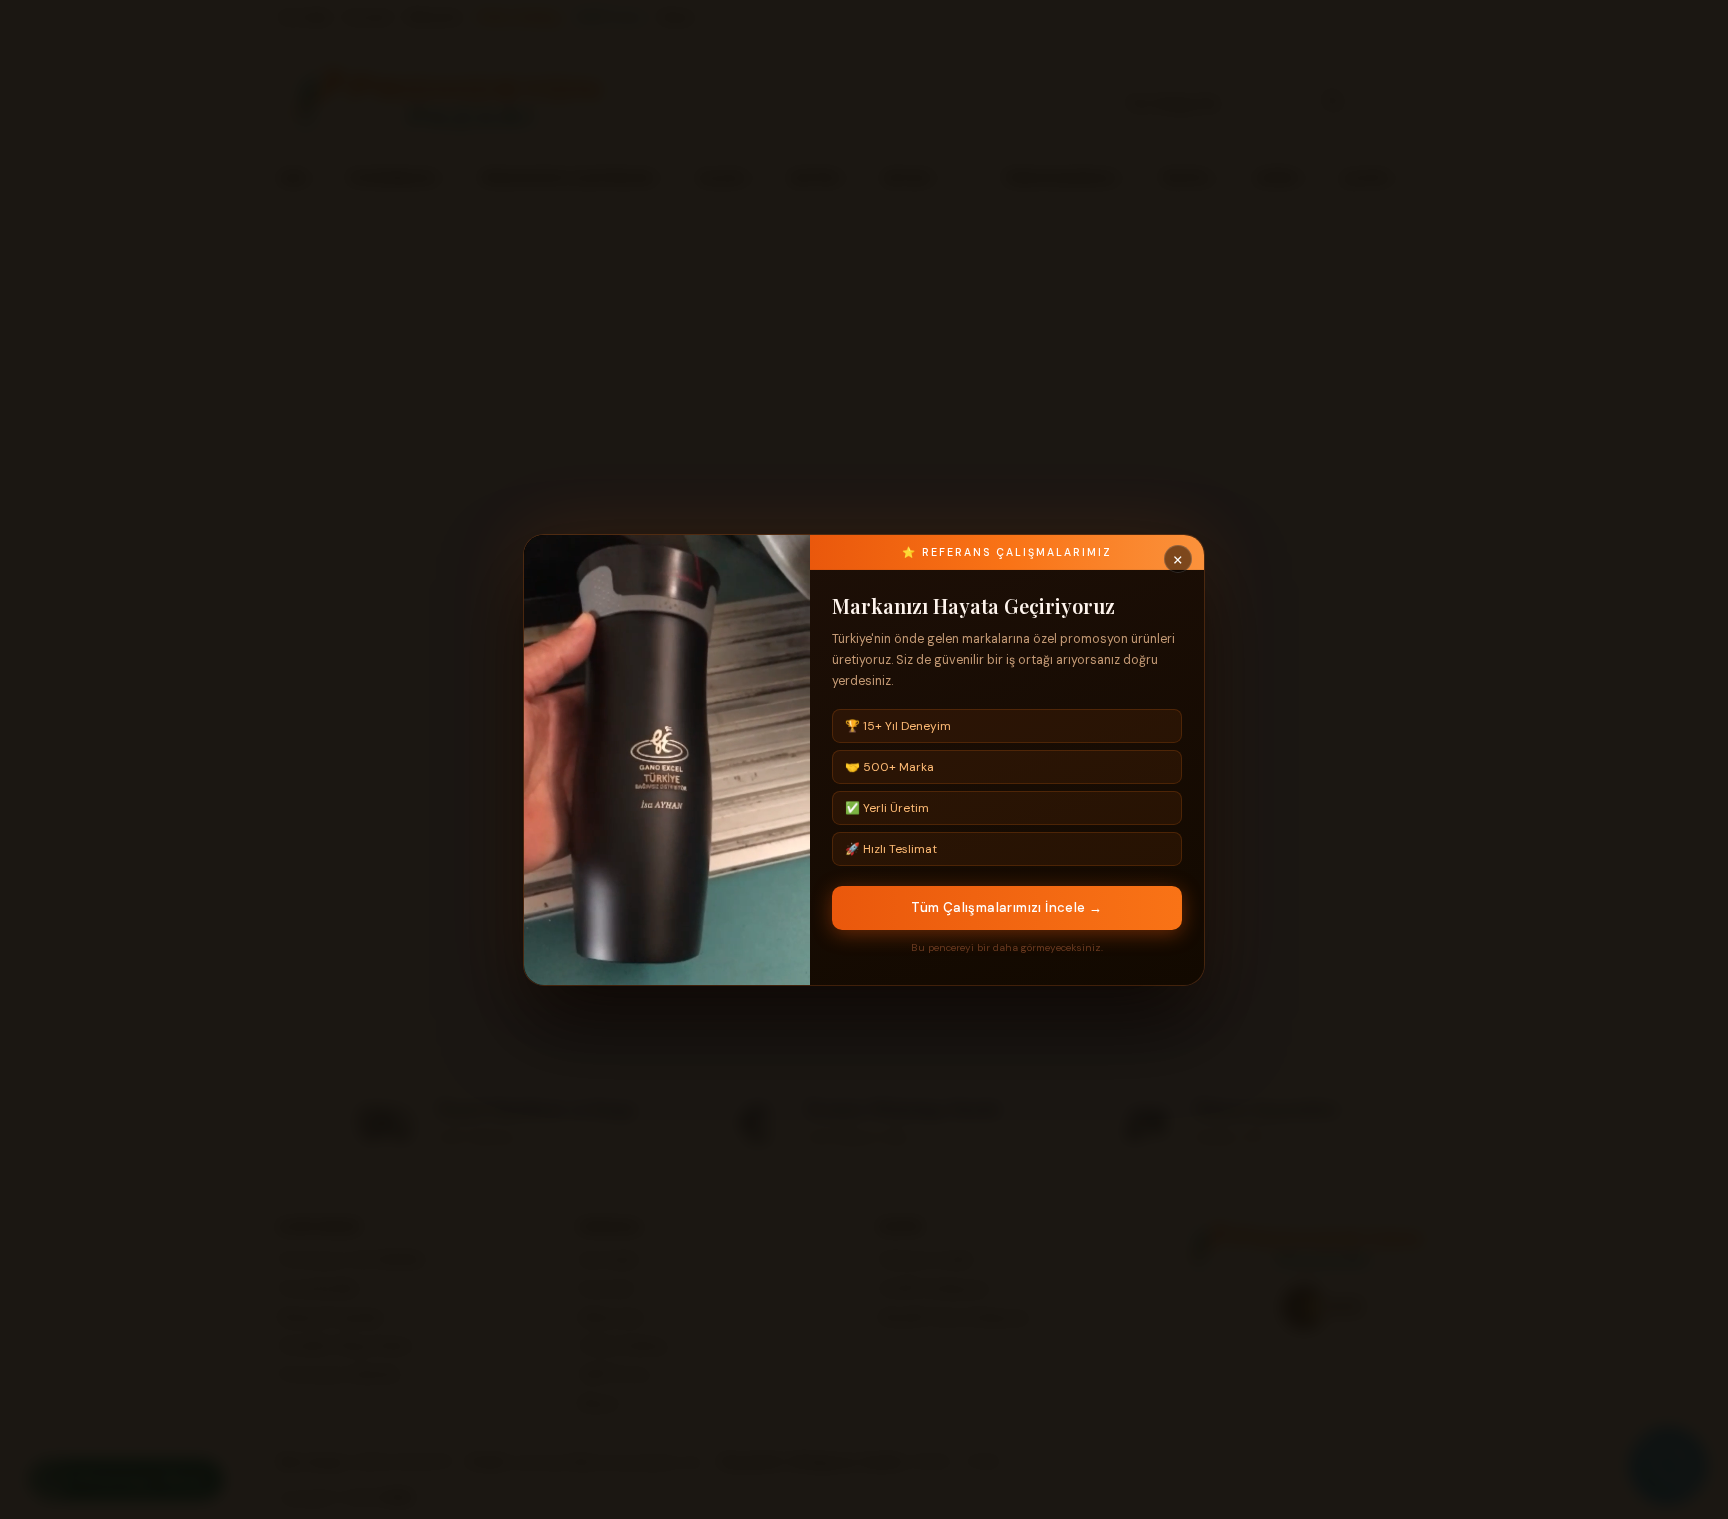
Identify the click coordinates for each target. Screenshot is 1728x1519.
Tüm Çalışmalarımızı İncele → (1006, 907)
